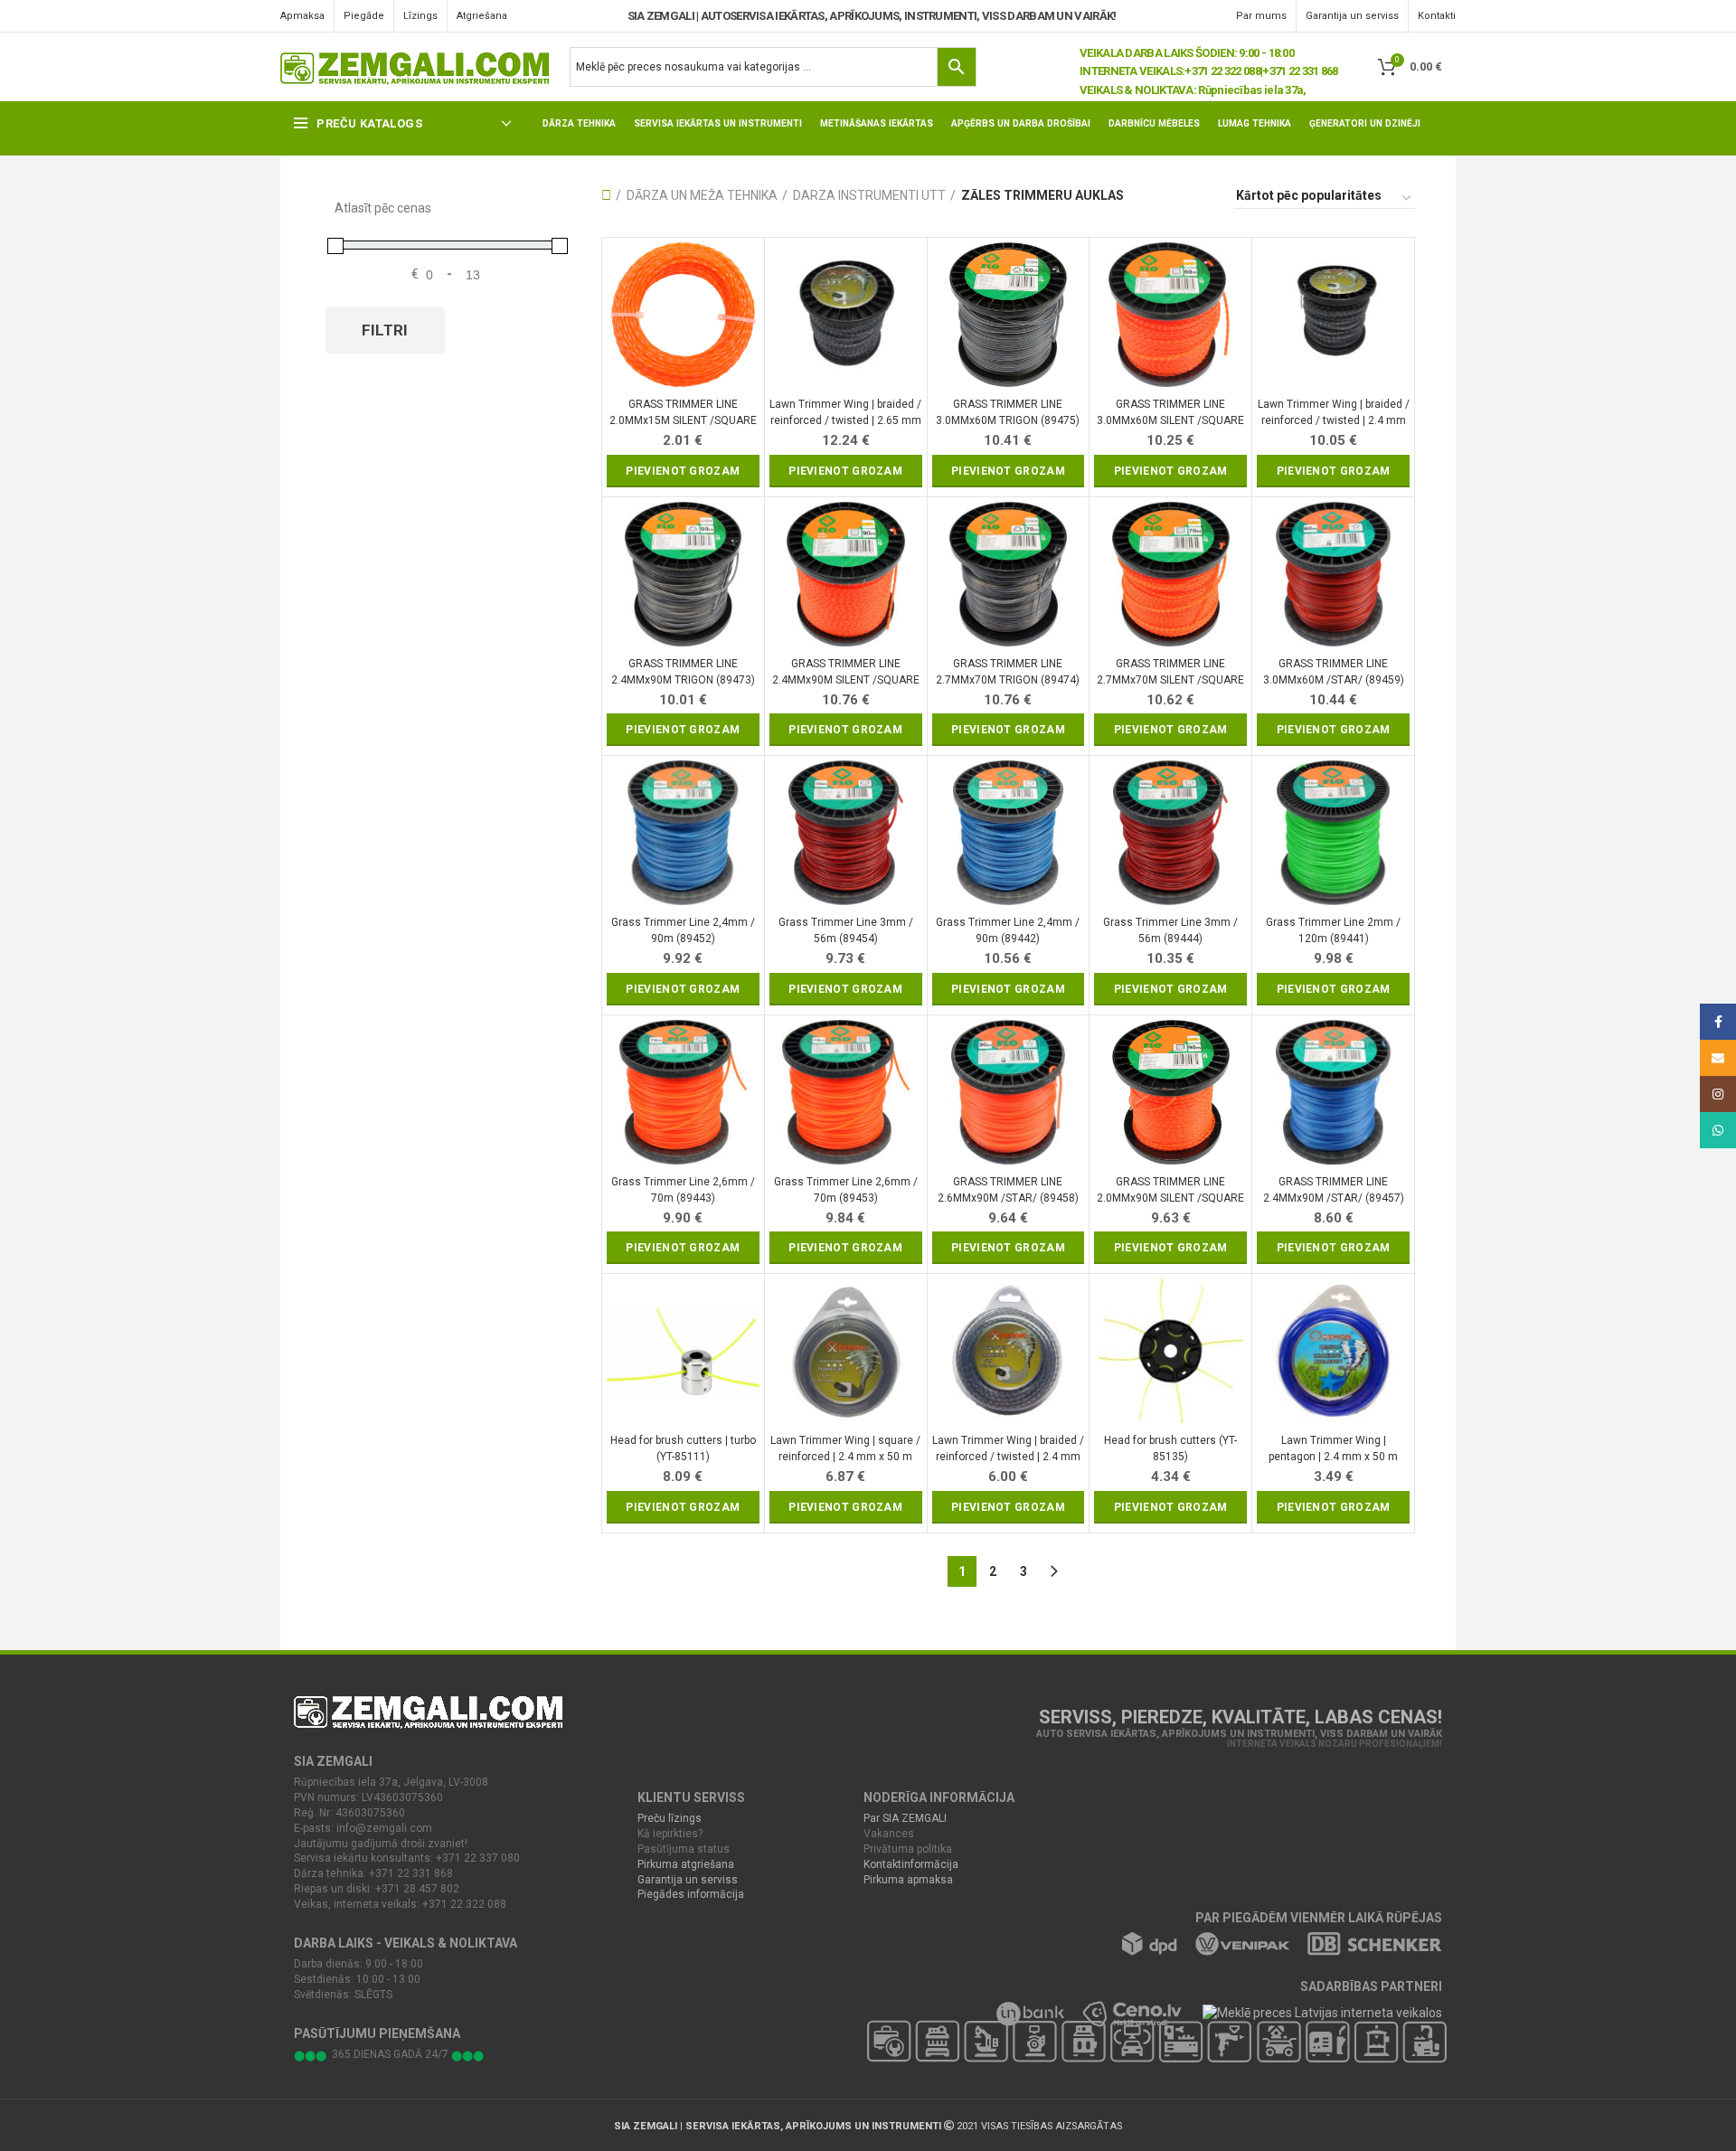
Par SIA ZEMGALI (905, 1818)
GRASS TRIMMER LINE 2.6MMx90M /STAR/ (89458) (1008, 1190)
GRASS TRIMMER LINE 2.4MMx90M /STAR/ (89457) (1334, 1190)
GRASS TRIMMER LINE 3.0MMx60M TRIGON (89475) (1008, 412)
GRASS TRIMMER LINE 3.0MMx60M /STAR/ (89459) (1334, 672)
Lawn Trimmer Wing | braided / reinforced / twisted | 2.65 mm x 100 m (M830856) (845, 413)
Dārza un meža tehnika (702, 195)
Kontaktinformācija (911, 1864)
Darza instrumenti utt (869, 195)
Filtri (385, 330)
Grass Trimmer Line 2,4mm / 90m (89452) (683, 930)
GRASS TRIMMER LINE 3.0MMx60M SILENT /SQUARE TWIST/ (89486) (1170, 413)
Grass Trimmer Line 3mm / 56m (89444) (1170, 930)
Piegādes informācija (691, 1894)
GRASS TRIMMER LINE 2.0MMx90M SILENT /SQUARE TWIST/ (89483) (1170, 1190)
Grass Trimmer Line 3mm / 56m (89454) (846, 930)
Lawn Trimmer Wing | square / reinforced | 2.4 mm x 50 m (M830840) (845, 1449)
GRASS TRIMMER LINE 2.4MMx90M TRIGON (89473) (683, 672)
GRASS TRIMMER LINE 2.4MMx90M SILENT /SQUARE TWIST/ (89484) (846, 672)
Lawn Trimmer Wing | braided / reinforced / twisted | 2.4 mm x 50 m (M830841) (1008, 1449)
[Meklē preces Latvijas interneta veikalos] (1312, 2013)
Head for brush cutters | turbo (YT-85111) (683, 1448)
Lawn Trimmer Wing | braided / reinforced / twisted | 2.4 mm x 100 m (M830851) (1334, 413)
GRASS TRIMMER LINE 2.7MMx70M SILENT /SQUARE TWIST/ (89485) (1170, 672)
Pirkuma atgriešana (686, 1864)
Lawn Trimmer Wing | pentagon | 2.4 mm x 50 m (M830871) (1333, 1449)
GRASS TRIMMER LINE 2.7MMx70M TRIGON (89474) (1008, 672)
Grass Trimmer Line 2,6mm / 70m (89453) (846, 1190)
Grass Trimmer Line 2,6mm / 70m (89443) (683, 1190)
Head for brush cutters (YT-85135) (1170, 1448)
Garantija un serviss (688, 1880)
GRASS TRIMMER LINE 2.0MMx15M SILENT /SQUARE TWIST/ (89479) (683, 413)
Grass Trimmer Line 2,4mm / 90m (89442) (1008, 930)
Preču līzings (670, 1818)
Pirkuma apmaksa (908, 1880)
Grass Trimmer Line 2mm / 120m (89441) (1333, 930)
